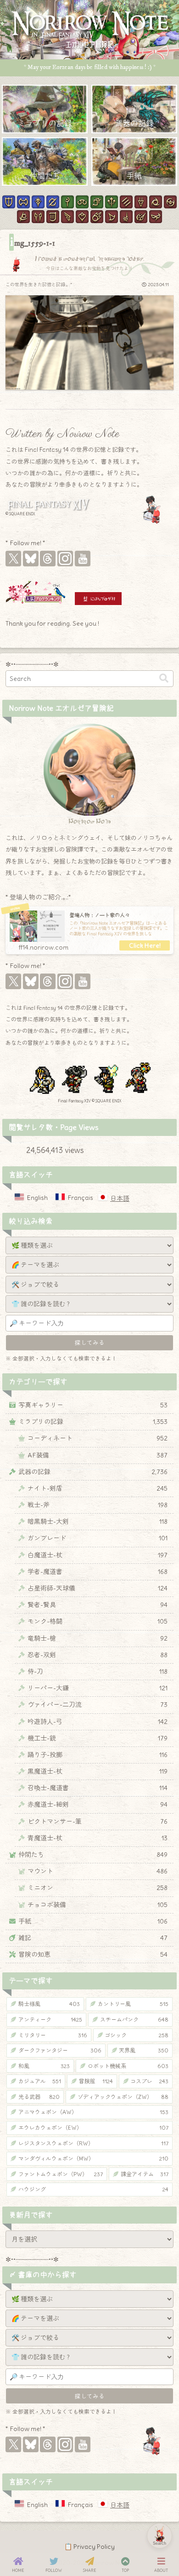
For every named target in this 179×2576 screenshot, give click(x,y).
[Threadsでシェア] (81, 1497)
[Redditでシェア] (98, 1497)
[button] (164, 678)
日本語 (120, 1199)
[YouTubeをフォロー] (83, 559)
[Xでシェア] (47, 1497)
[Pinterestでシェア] (115, 1497)
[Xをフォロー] (13, 559)
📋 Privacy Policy (89, 2547)
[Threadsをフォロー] (48, 559)
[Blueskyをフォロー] (31, 559)
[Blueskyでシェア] (64, 1497)
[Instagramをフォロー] (65, 559)
